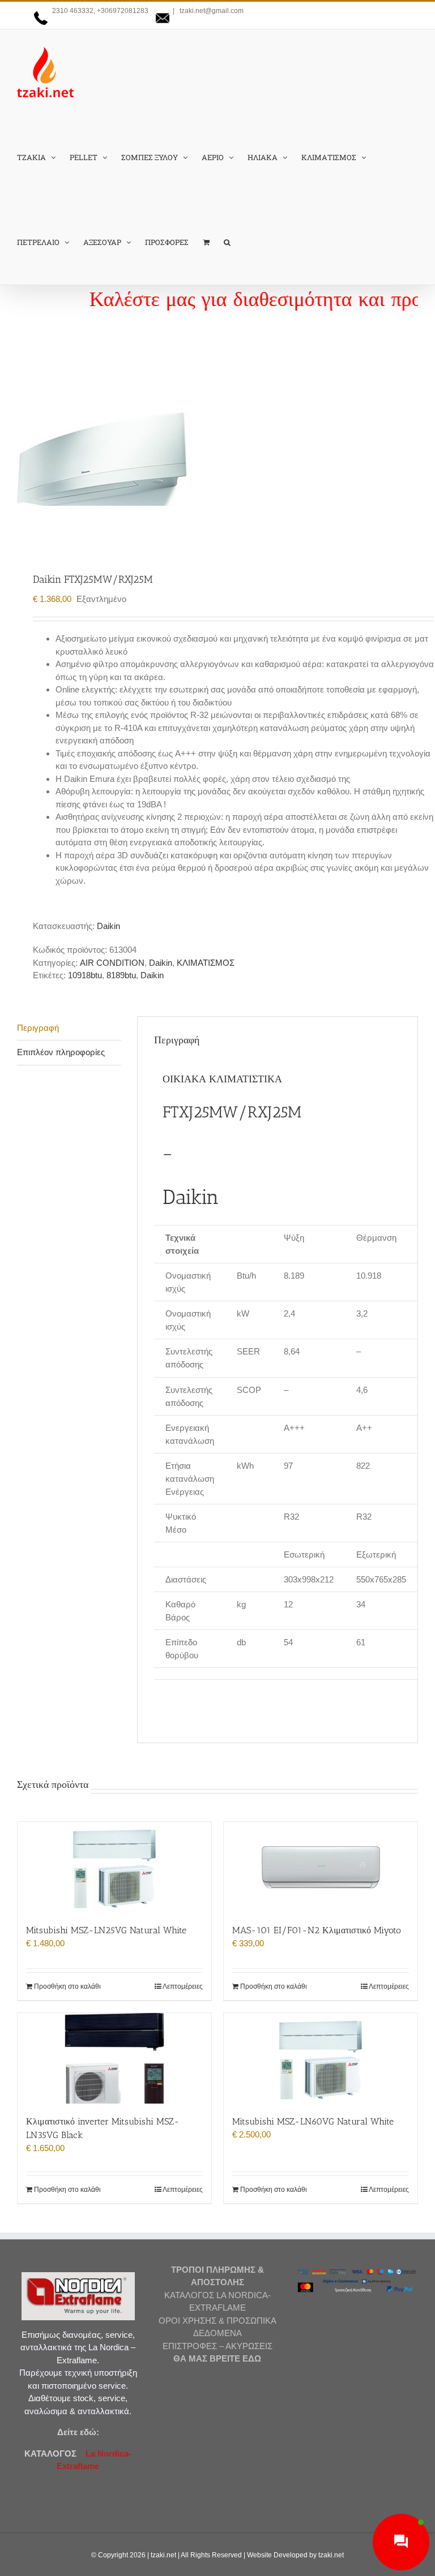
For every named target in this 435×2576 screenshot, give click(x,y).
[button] (227, 242)
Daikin (108, 926)
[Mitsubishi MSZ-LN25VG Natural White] (114, 1867)
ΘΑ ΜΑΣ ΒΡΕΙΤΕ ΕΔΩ (217, 2358)
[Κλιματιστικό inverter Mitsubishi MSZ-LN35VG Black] (114, 2058)
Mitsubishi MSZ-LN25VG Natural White (106, 1930)
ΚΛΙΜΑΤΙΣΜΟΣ (206, 963)
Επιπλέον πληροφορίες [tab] (61, 1052)
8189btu (121, 975)
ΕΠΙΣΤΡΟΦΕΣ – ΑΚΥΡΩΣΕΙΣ (217, 2346)
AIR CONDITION (112, 963)
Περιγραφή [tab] (38, 1028)
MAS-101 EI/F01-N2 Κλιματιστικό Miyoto (317, 1930)
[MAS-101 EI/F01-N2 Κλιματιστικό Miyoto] (321, 1867)
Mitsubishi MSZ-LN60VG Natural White (313, 2121)
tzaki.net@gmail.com (211, 11)
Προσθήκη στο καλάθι (67, 1986)
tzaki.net (163, 2555)
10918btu (85, 975)
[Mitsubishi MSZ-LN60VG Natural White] (321, 2058)
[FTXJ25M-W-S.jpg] (217, 459)
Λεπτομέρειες (183, 1986)
